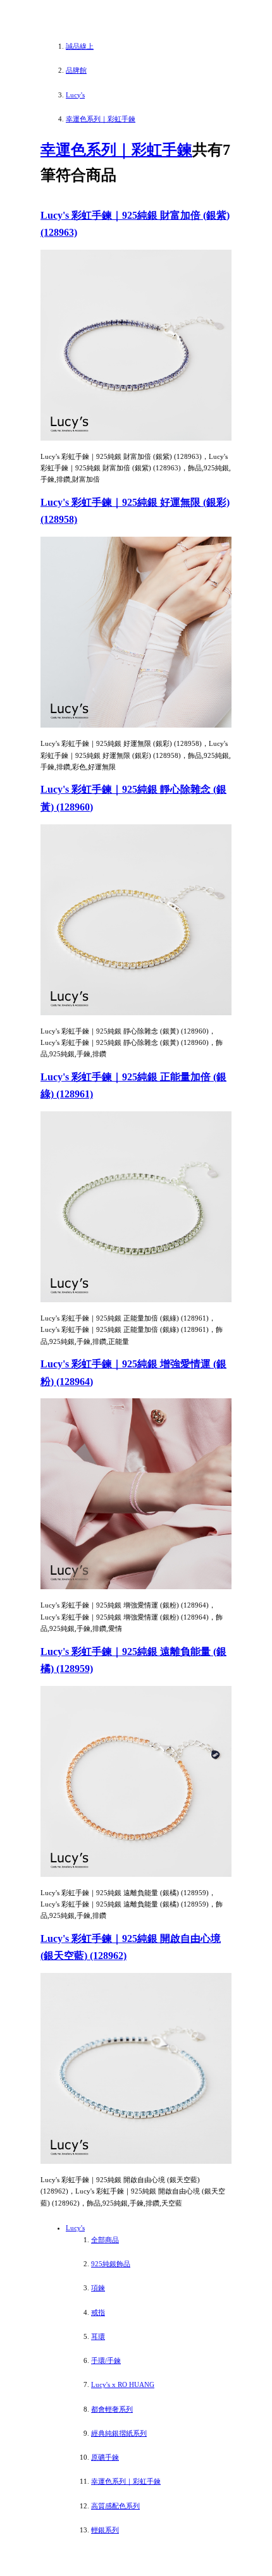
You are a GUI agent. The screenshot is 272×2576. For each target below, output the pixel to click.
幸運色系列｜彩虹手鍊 (116, 150)
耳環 (98, 2336)
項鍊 (98, 2288)
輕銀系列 (105, 2530)
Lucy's (75, 2228)
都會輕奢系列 (112, 2409)
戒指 (98, 2312)
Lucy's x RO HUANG (123, 2384)
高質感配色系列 (115, 2506)
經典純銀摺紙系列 (119, 2433)
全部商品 (105, 2240)
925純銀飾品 (111, 2264)
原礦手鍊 (105, 2457)
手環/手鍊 (106, 2360)
